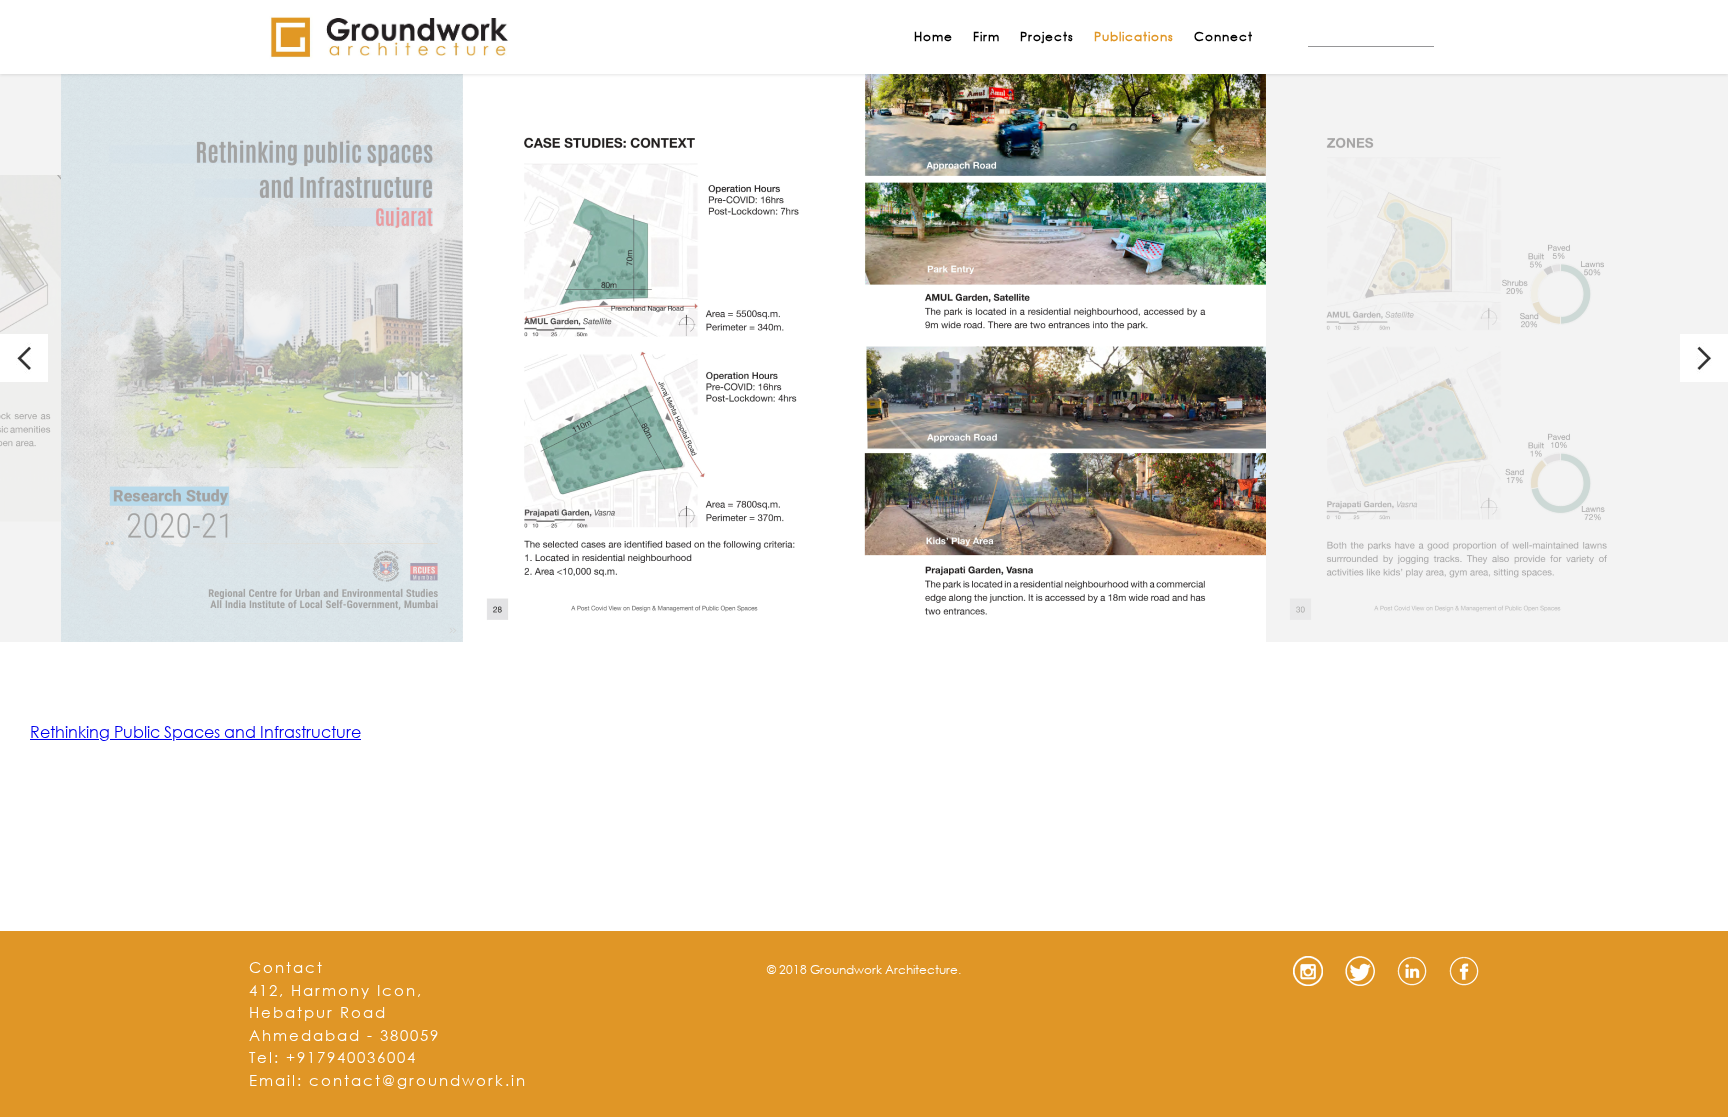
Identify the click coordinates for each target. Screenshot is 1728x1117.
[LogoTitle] (389, 37)
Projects (1047, 36)
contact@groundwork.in (418, 1080)
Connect (1223, 36)
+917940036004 (351, 1057)
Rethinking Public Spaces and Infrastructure (195, 731)
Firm (986, 36)
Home (933, 36)
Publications (1134, 36)
